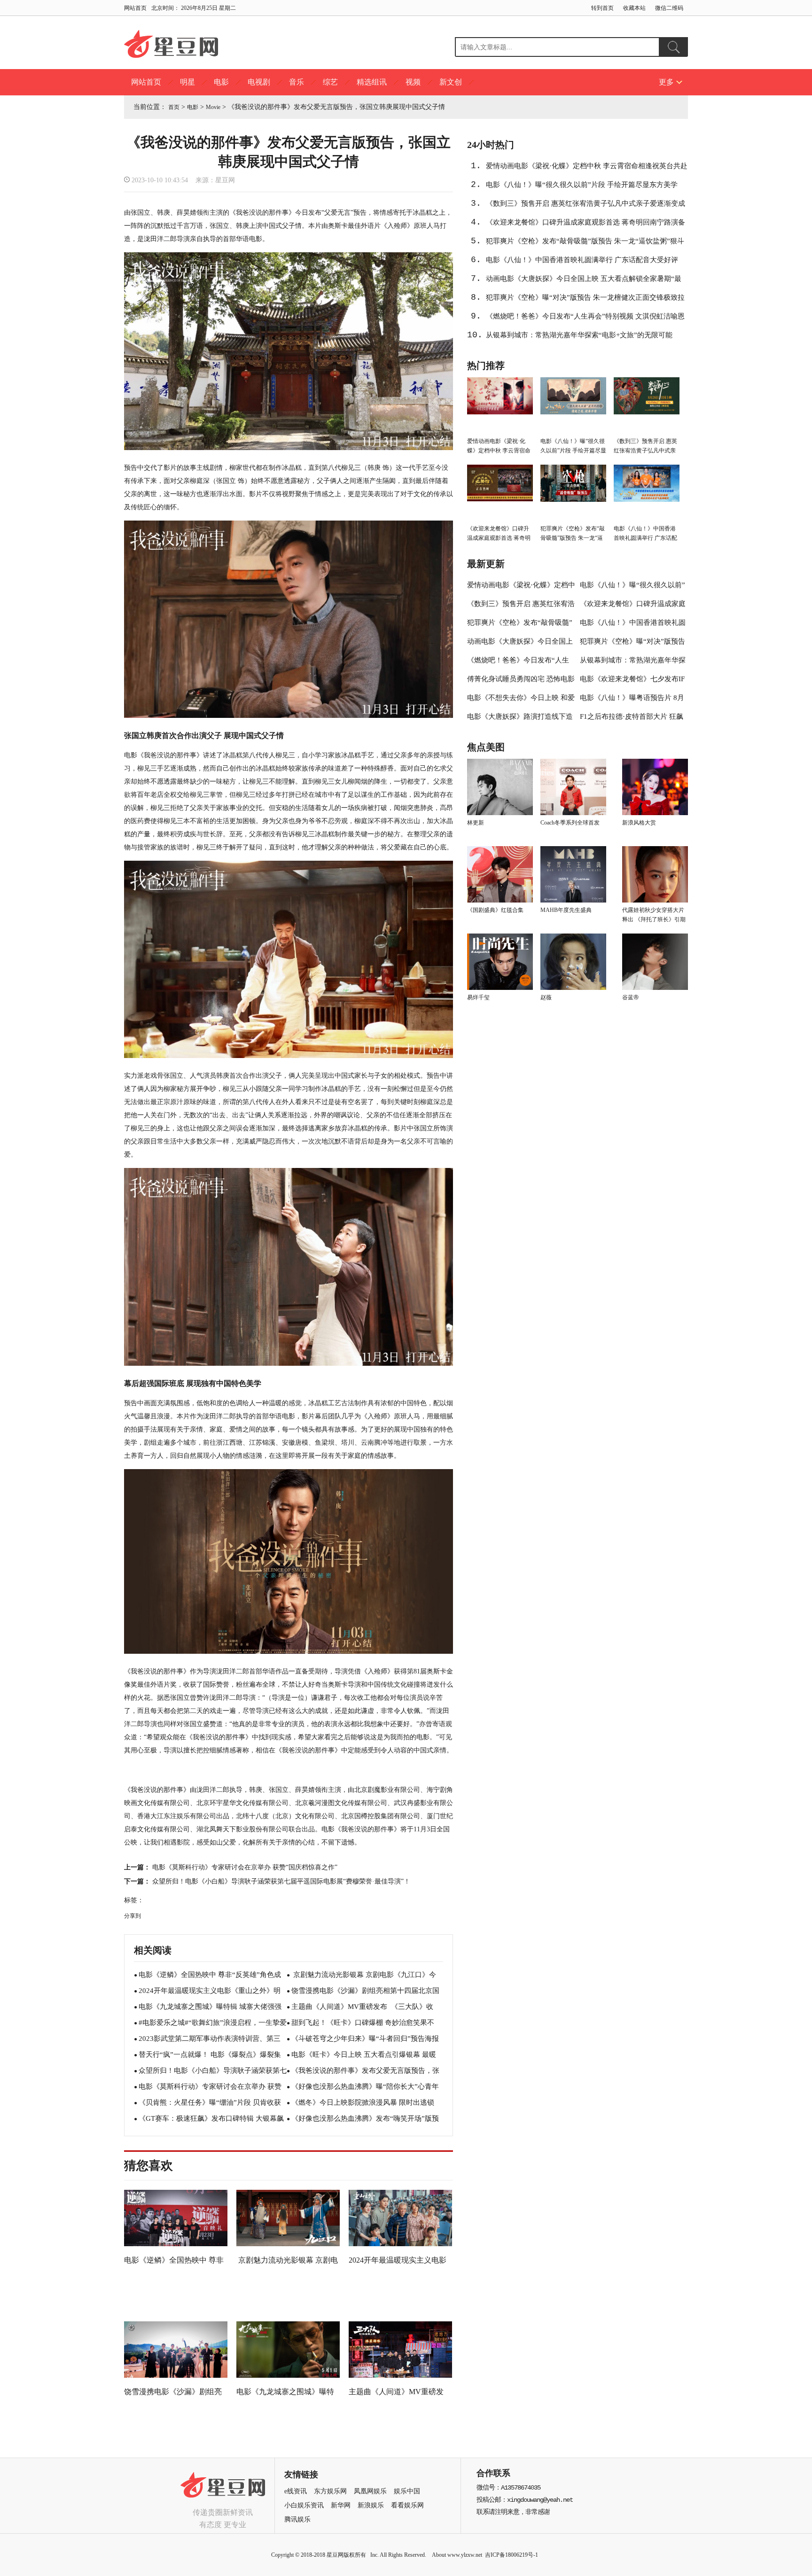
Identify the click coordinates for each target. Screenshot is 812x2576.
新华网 (341, 2505)
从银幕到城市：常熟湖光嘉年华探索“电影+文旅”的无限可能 (579, 335)
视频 (413, 82)
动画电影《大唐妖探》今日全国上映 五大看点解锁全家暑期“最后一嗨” (584, 281)
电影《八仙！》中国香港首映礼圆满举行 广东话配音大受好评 (582, 260)
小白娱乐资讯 (304, 2505)
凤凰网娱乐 (370, 2491)
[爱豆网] (223, 2500)
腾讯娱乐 (297, 2519)
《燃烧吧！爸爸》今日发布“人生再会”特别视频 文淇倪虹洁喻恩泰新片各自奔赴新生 (585, 319)
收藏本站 (634, 8)
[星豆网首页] (171, 45)
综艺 (330, 82)
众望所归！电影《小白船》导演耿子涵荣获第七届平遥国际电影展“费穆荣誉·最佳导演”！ (281, 1881)
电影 (221, 82)
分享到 (133, 1916)
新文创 (451, 82)
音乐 (297, 82)
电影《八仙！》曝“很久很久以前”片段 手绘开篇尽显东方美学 (582, 185)
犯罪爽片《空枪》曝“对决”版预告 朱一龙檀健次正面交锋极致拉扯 (585, 300)
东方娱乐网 (330, 2491)
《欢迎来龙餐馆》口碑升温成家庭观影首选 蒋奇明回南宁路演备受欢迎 (586, 225)
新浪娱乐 (371, 2505)
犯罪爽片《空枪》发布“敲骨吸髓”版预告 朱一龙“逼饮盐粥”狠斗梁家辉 (585, 244)
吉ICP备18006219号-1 (511, 2555)
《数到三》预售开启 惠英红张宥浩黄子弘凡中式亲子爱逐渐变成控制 (586, 206)
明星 (187, 82)
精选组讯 (372, 82)
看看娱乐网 (407, 2505)
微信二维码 (669, 8)
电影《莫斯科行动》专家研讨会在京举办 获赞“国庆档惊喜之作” (245, 1867)
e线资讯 (296, 2491)
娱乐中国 (407, 2491)
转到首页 (602, 8)
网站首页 (135, 8)
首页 (174, 107)
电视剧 (259, 82)
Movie (213, 107)
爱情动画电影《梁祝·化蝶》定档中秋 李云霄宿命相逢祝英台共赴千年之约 (587, 169)
